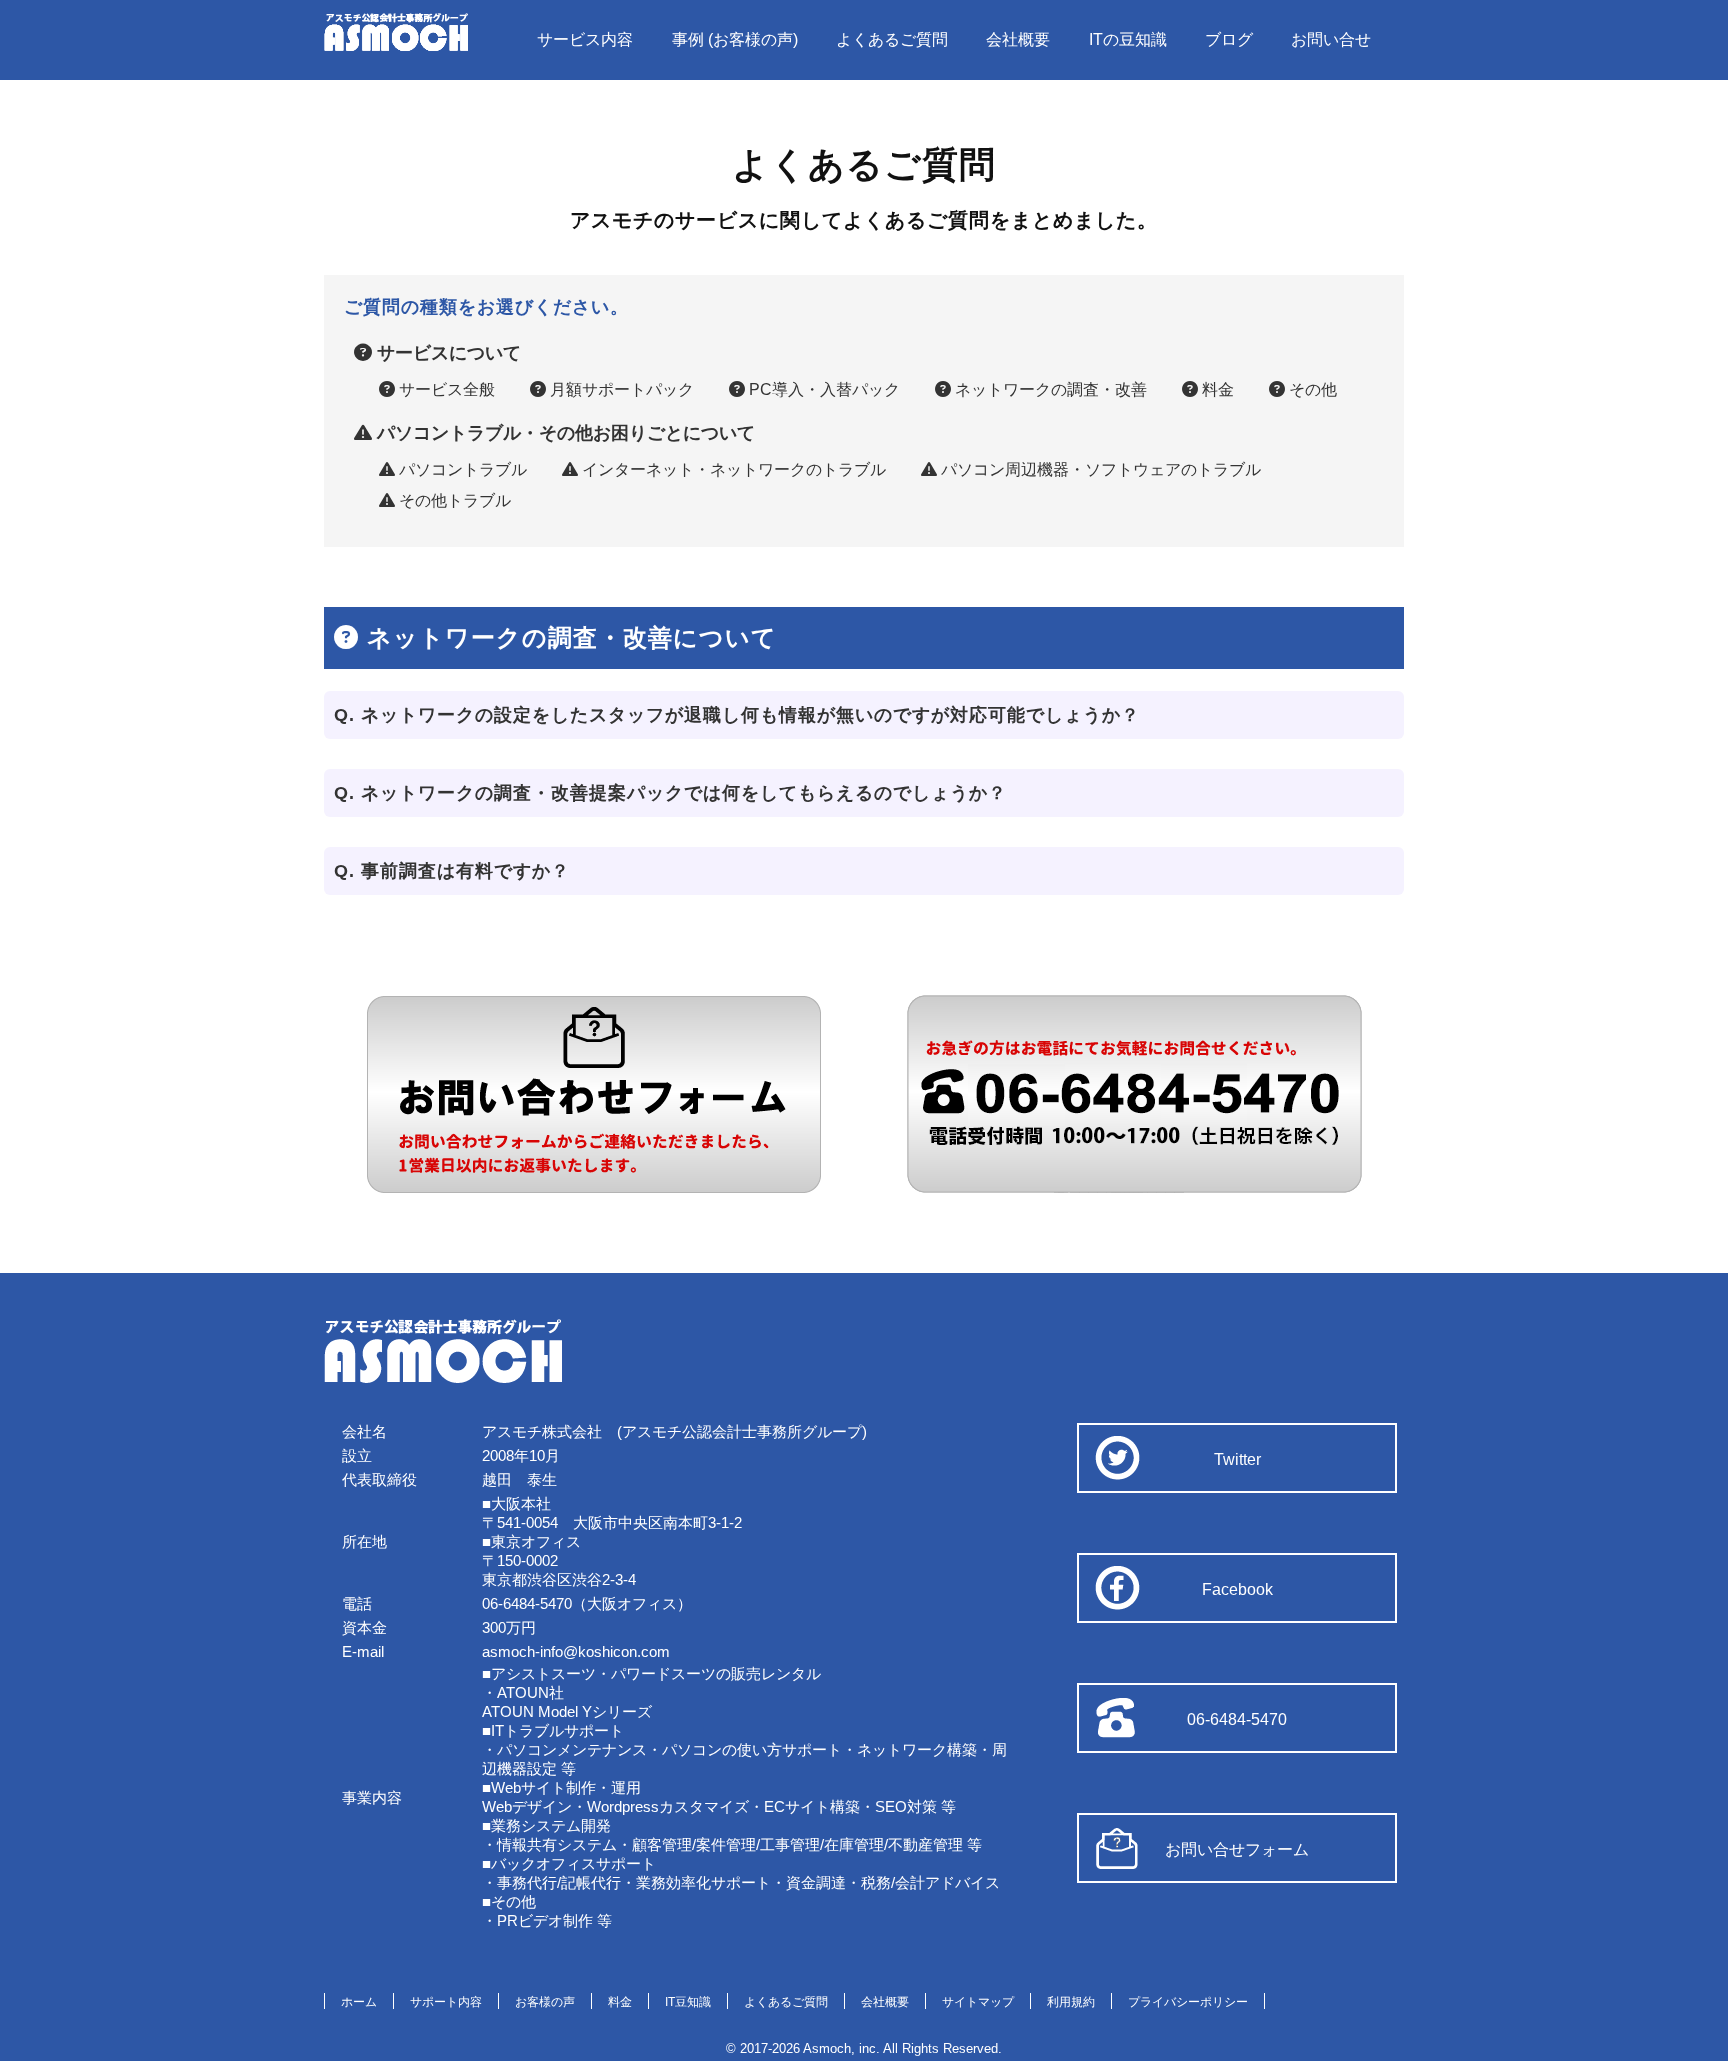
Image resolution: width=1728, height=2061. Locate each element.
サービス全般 (445, 389)
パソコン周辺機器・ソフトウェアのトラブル (1099, 469)
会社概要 (1018, 39)
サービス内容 (585, 39)
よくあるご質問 (892, 39)
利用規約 (1071, 2002)
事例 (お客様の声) (735, 39)
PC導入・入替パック (822, 389)
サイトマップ (978, 2002)
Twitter (1237, 1459)
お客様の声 (545, 2002)
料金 (1216, 389)
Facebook (1237, 1589)
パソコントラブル (461, 469)
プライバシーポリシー (1188, 2002)
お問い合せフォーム (1237, 1849)
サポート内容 (446, 2002)
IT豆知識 (688, 2002)
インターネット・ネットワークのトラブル (732, 469)
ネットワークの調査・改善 (1049, 389)
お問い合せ (1331, 39)
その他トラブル (453, 500)
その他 (1311, 389)
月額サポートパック (620, 389)
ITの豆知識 (1128, 39)
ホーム (359, 2002)
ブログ (1229, 39)
